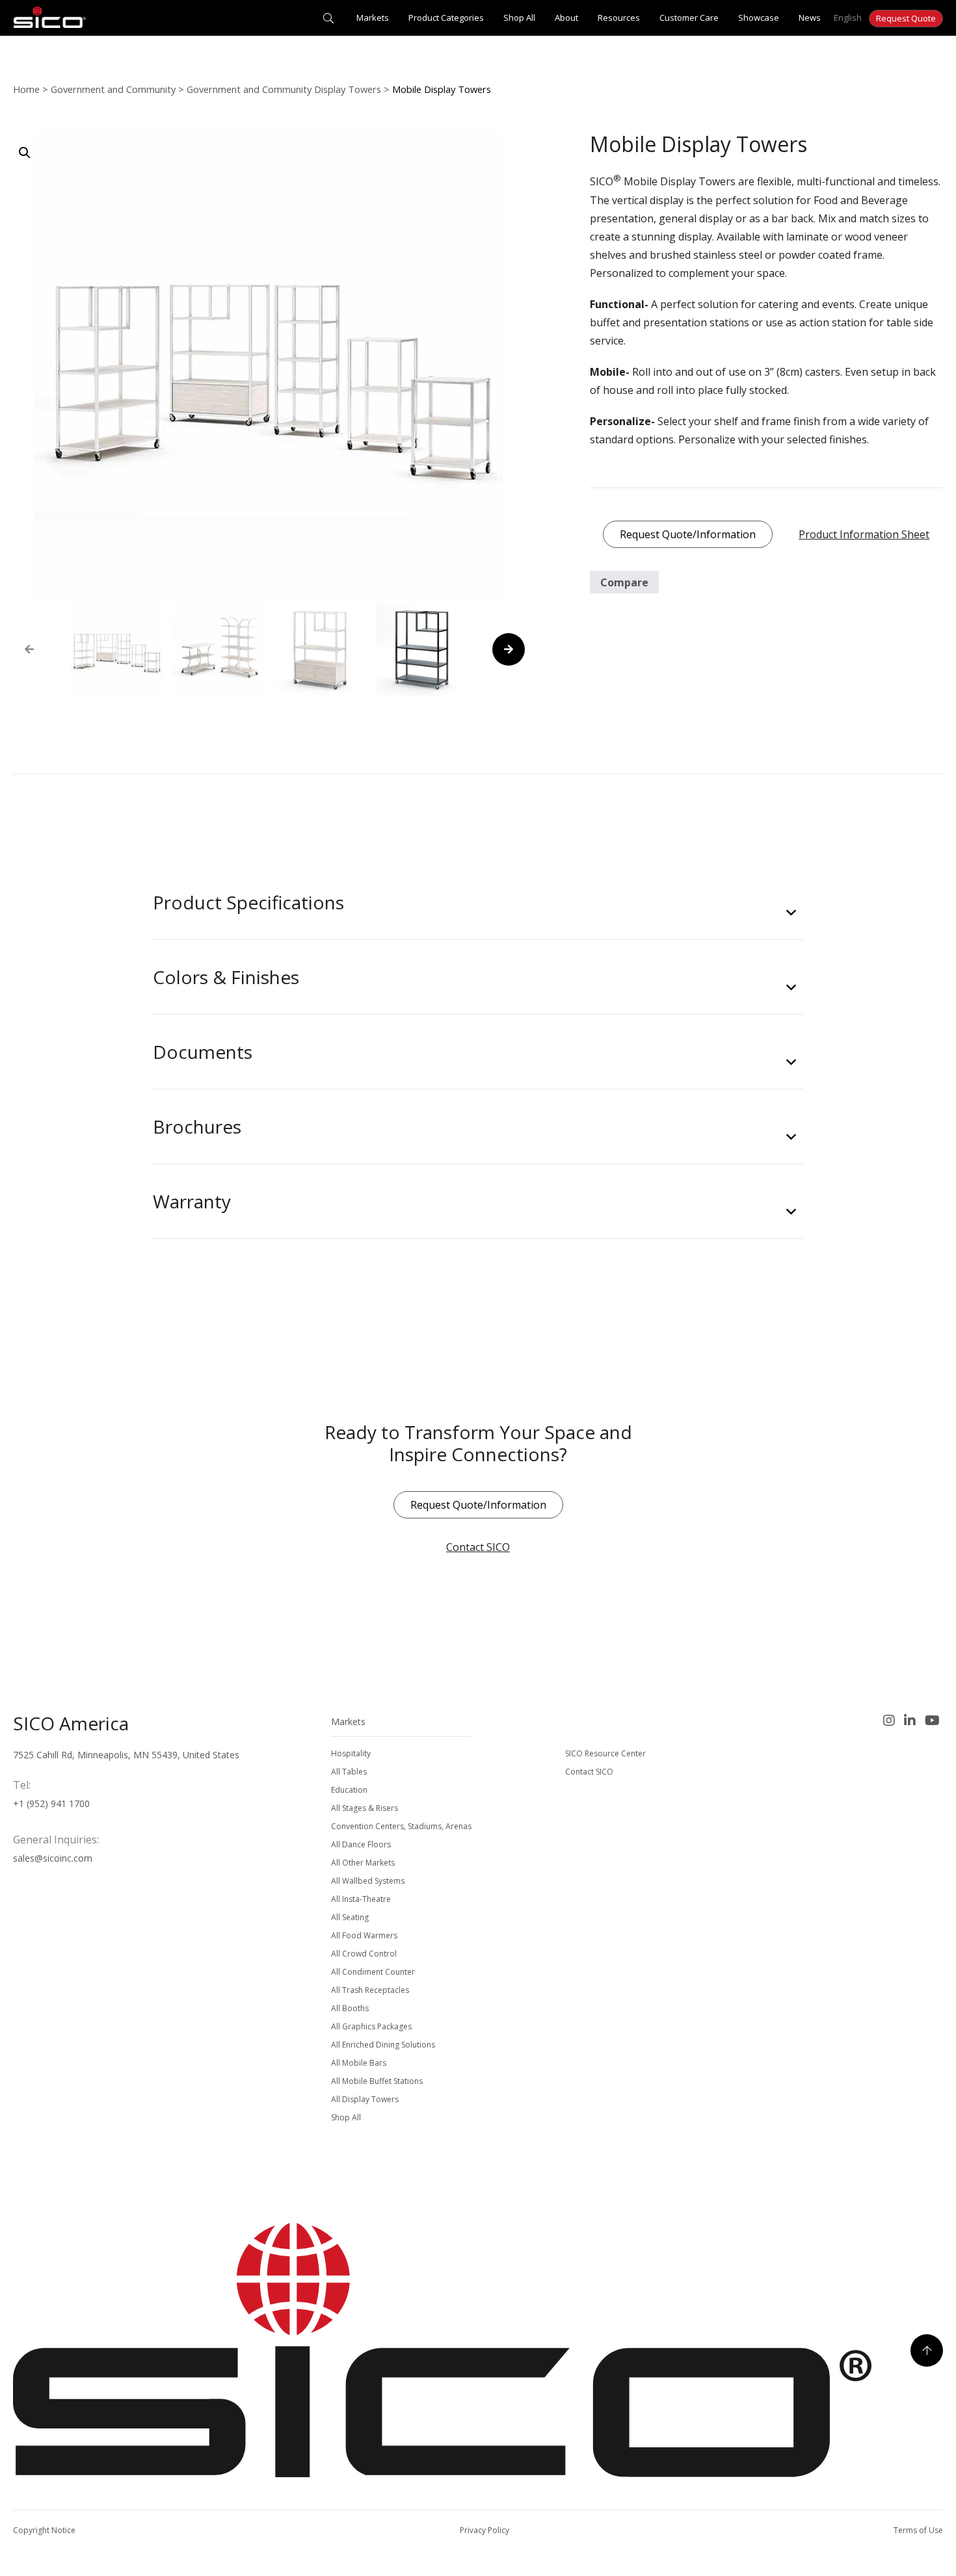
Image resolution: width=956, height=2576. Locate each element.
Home (26, 89)
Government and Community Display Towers (284, 89)
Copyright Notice (44, 2530)
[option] (116, 650)
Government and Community (113, 89)
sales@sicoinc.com (53, 1858)
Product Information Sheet (864, 534)
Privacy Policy (485, 2530)
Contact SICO (478, 1547)
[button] (25, 153)
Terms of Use (918, 2530)
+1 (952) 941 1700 (51, 1803)
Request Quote (906, 18)
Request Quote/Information (688, 534)
